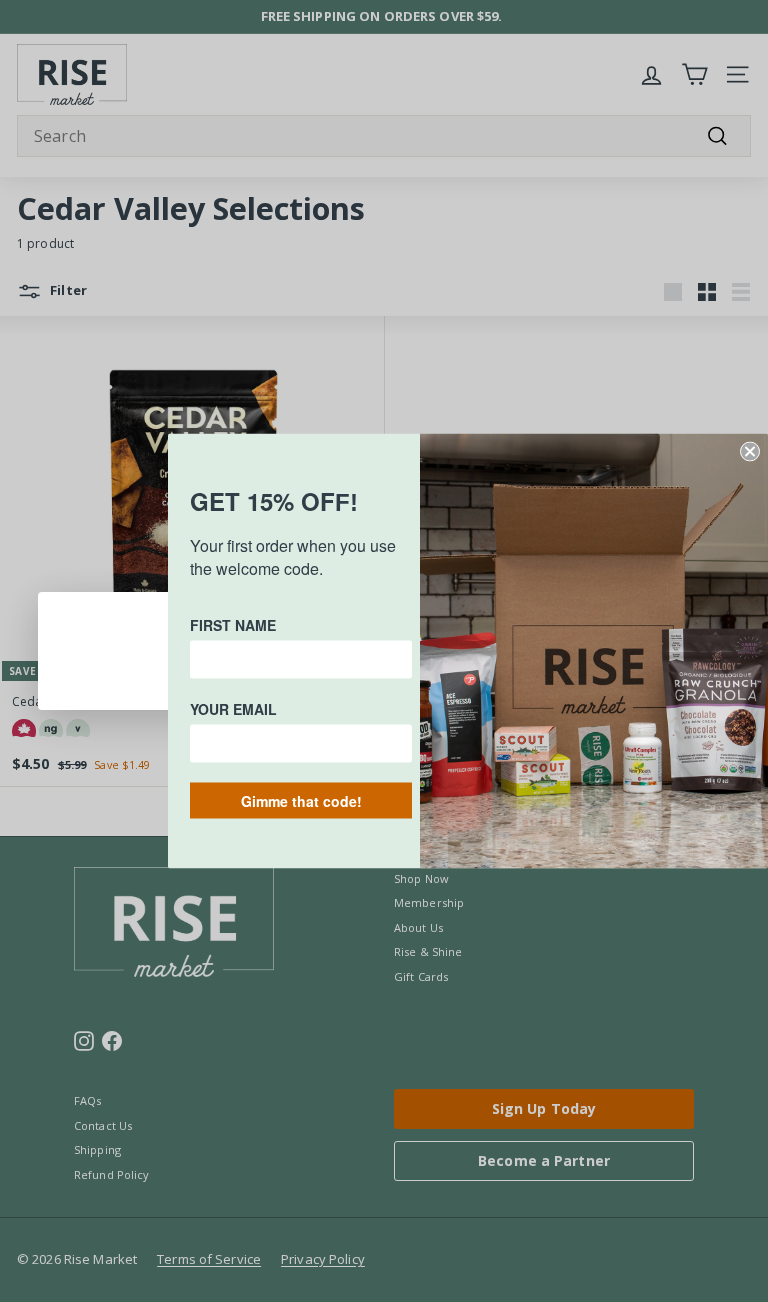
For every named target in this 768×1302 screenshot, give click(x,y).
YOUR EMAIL (233, 709)
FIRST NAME (233, 625)
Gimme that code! (301, 801)
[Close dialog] (750, 452)
